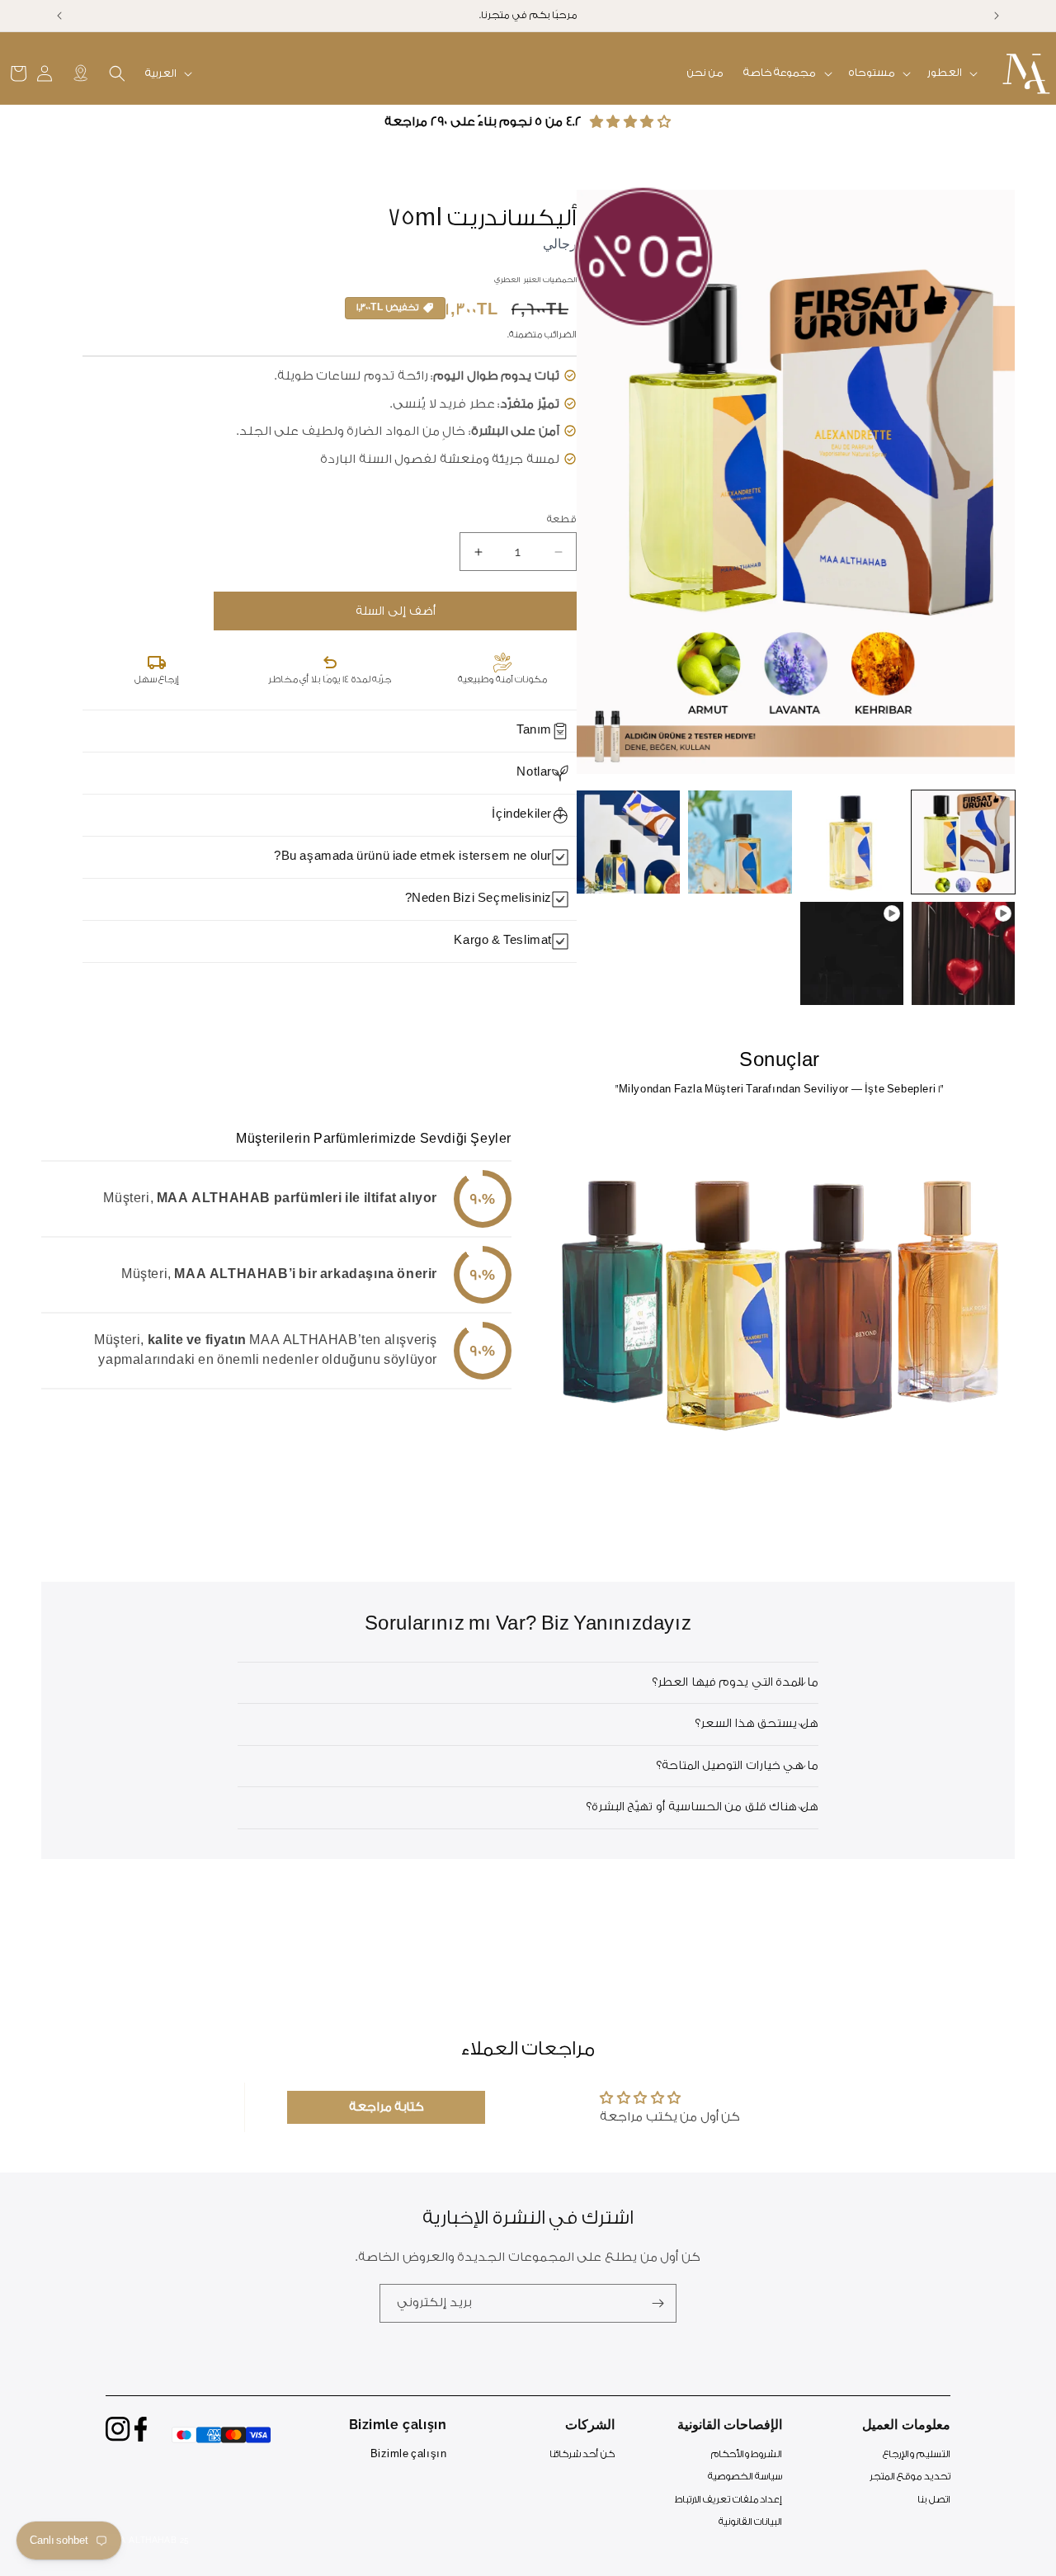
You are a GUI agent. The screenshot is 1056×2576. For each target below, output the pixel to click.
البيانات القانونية (751, 2523)
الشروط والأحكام (747, 2454)
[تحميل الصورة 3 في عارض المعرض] (740, 842)
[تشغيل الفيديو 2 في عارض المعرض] (852, 953)
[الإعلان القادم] (59, 16)
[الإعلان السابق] (997, 16)
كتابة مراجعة (387, 2107)
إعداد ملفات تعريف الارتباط (729, 2500)
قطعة (562, 519)
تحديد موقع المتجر (910, 2477)
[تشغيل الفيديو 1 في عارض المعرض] (963, 953)
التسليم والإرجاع (917, 2454)
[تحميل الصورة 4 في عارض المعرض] (628, 842)
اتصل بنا (934, 2500)
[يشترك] (658, 2303)
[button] (951, 73)
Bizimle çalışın (409, 2454)
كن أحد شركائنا (582, 2454)
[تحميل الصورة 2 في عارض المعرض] (852, 842)
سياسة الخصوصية (745, 2477)
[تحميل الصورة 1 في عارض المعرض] (963, 842)
